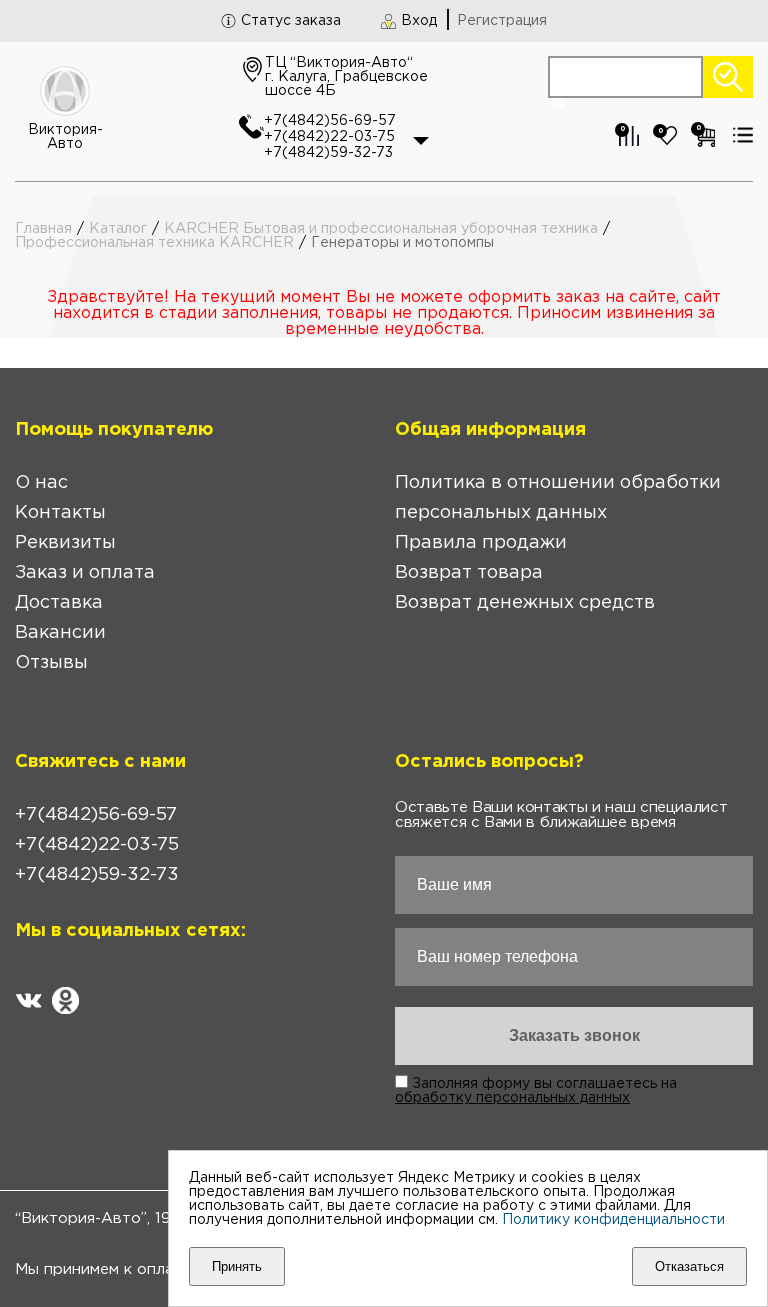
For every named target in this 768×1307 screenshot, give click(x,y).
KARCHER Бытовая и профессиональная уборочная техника (381, 229)
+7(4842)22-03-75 (329, 137)
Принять (237, 1266)
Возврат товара (469, 573)
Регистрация (502, 21)
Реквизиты (65, 543)
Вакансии (60, 633)
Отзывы (51, 663)
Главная (43, 229)
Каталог (118, 229)
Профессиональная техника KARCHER (154, 243)
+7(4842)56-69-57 (330, 121)
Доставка (59, 603)
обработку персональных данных (512, 1098)
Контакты (60, 513)
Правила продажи (481, 543)
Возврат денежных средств (525, 603)
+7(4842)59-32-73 (328, 153)
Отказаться (689, 1266)
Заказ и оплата (85, 573)
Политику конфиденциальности (613, 1220)
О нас (41, 483)
